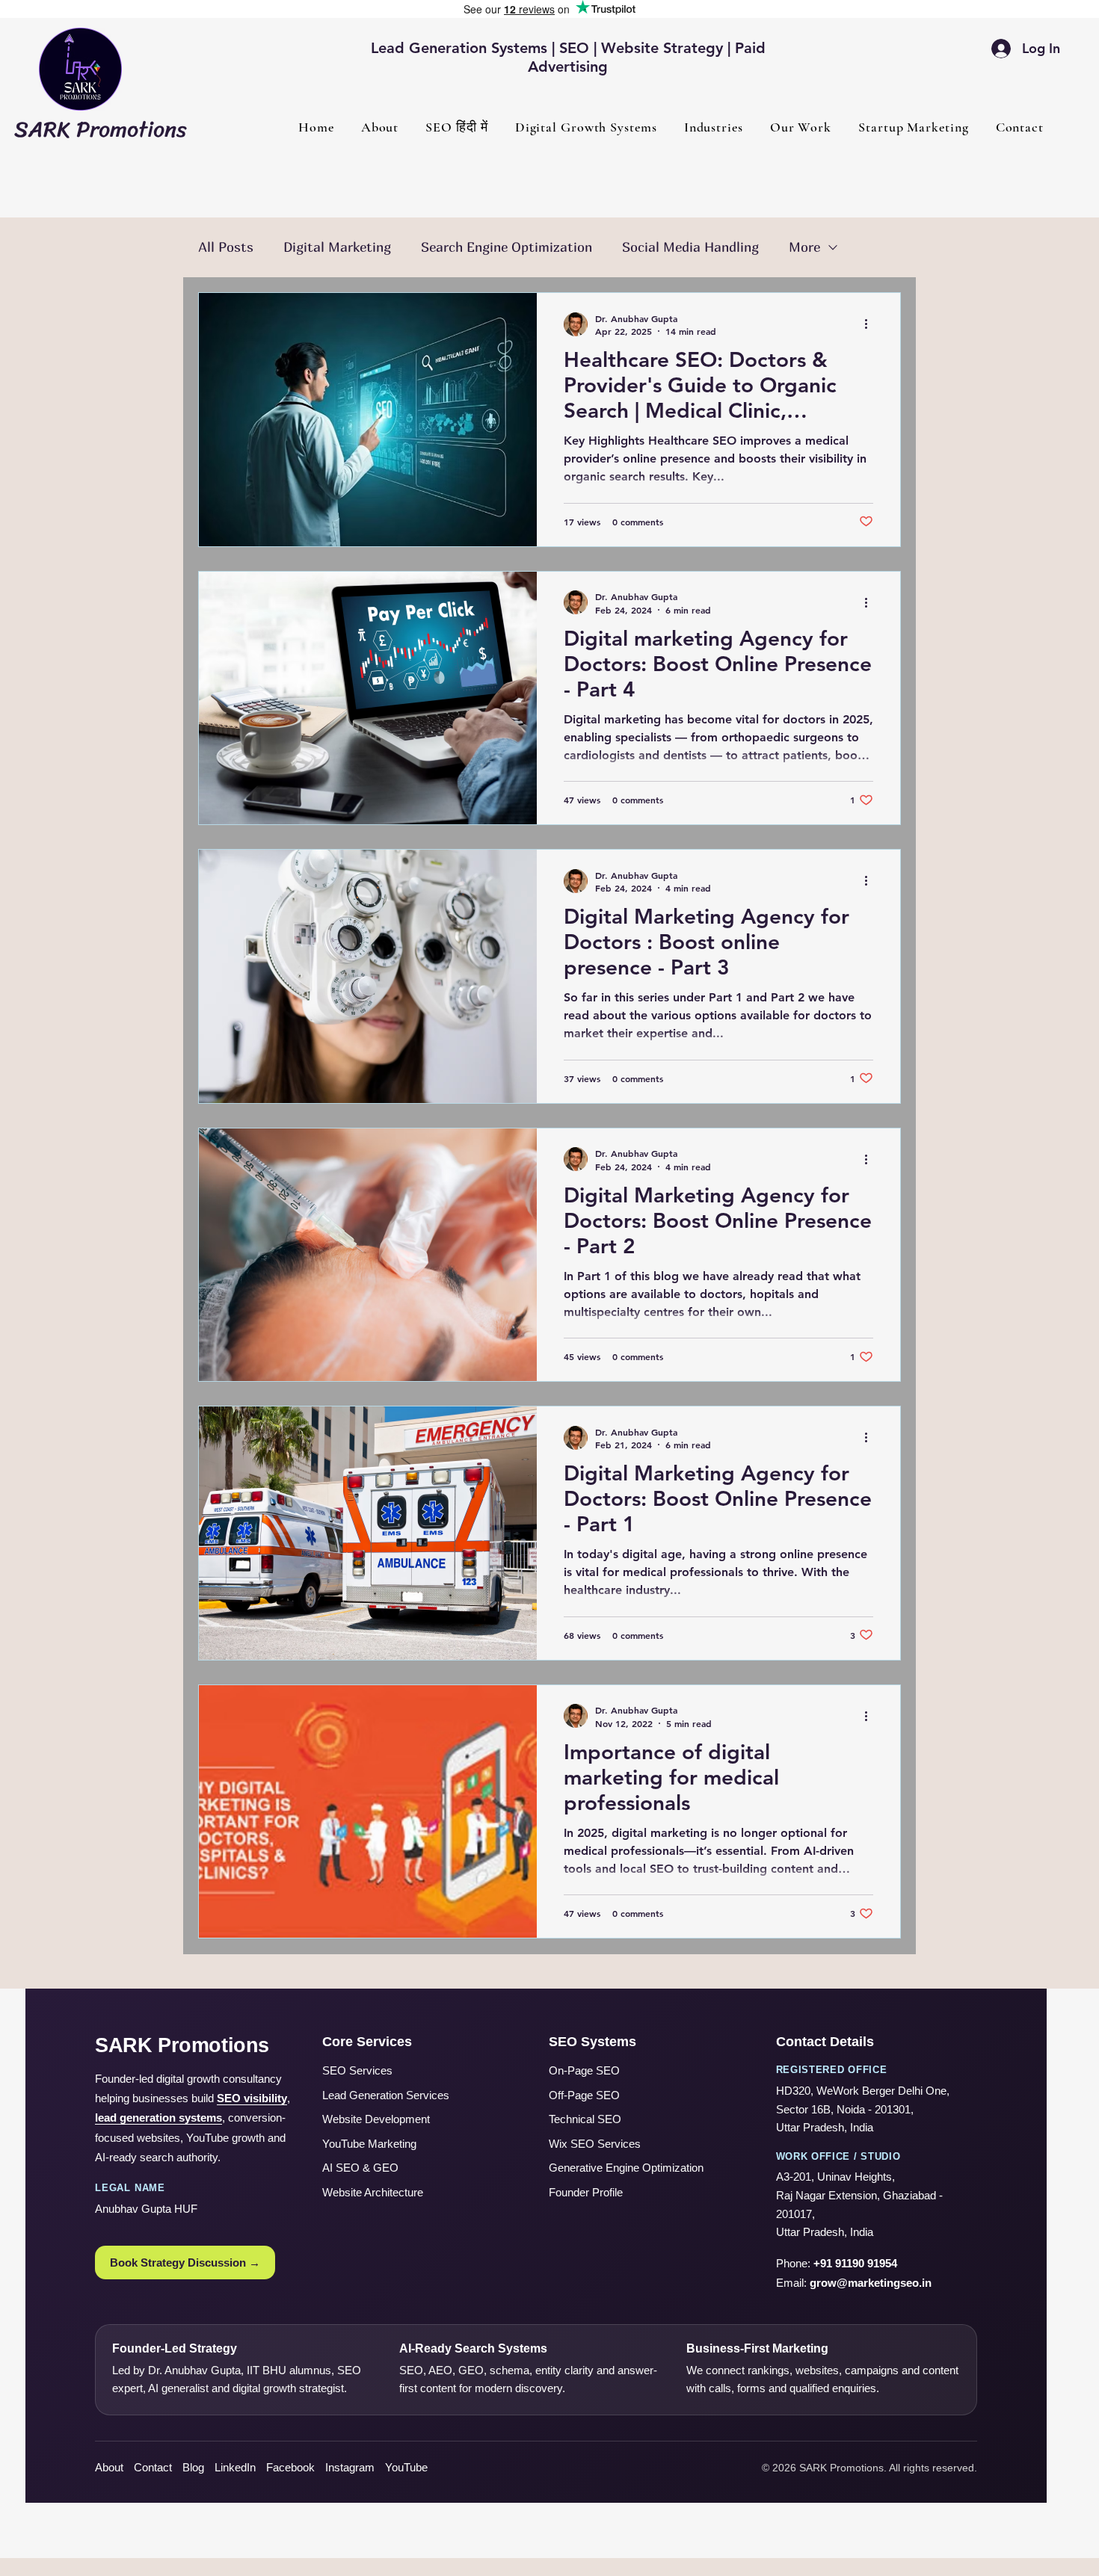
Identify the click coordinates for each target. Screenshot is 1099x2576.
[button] (586, 127)
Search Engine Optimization (507, 247)
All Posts (226, 247)
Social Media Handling (690, 247)
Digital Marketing (337, 247)
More (804, 247)
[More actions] (871, 324)
